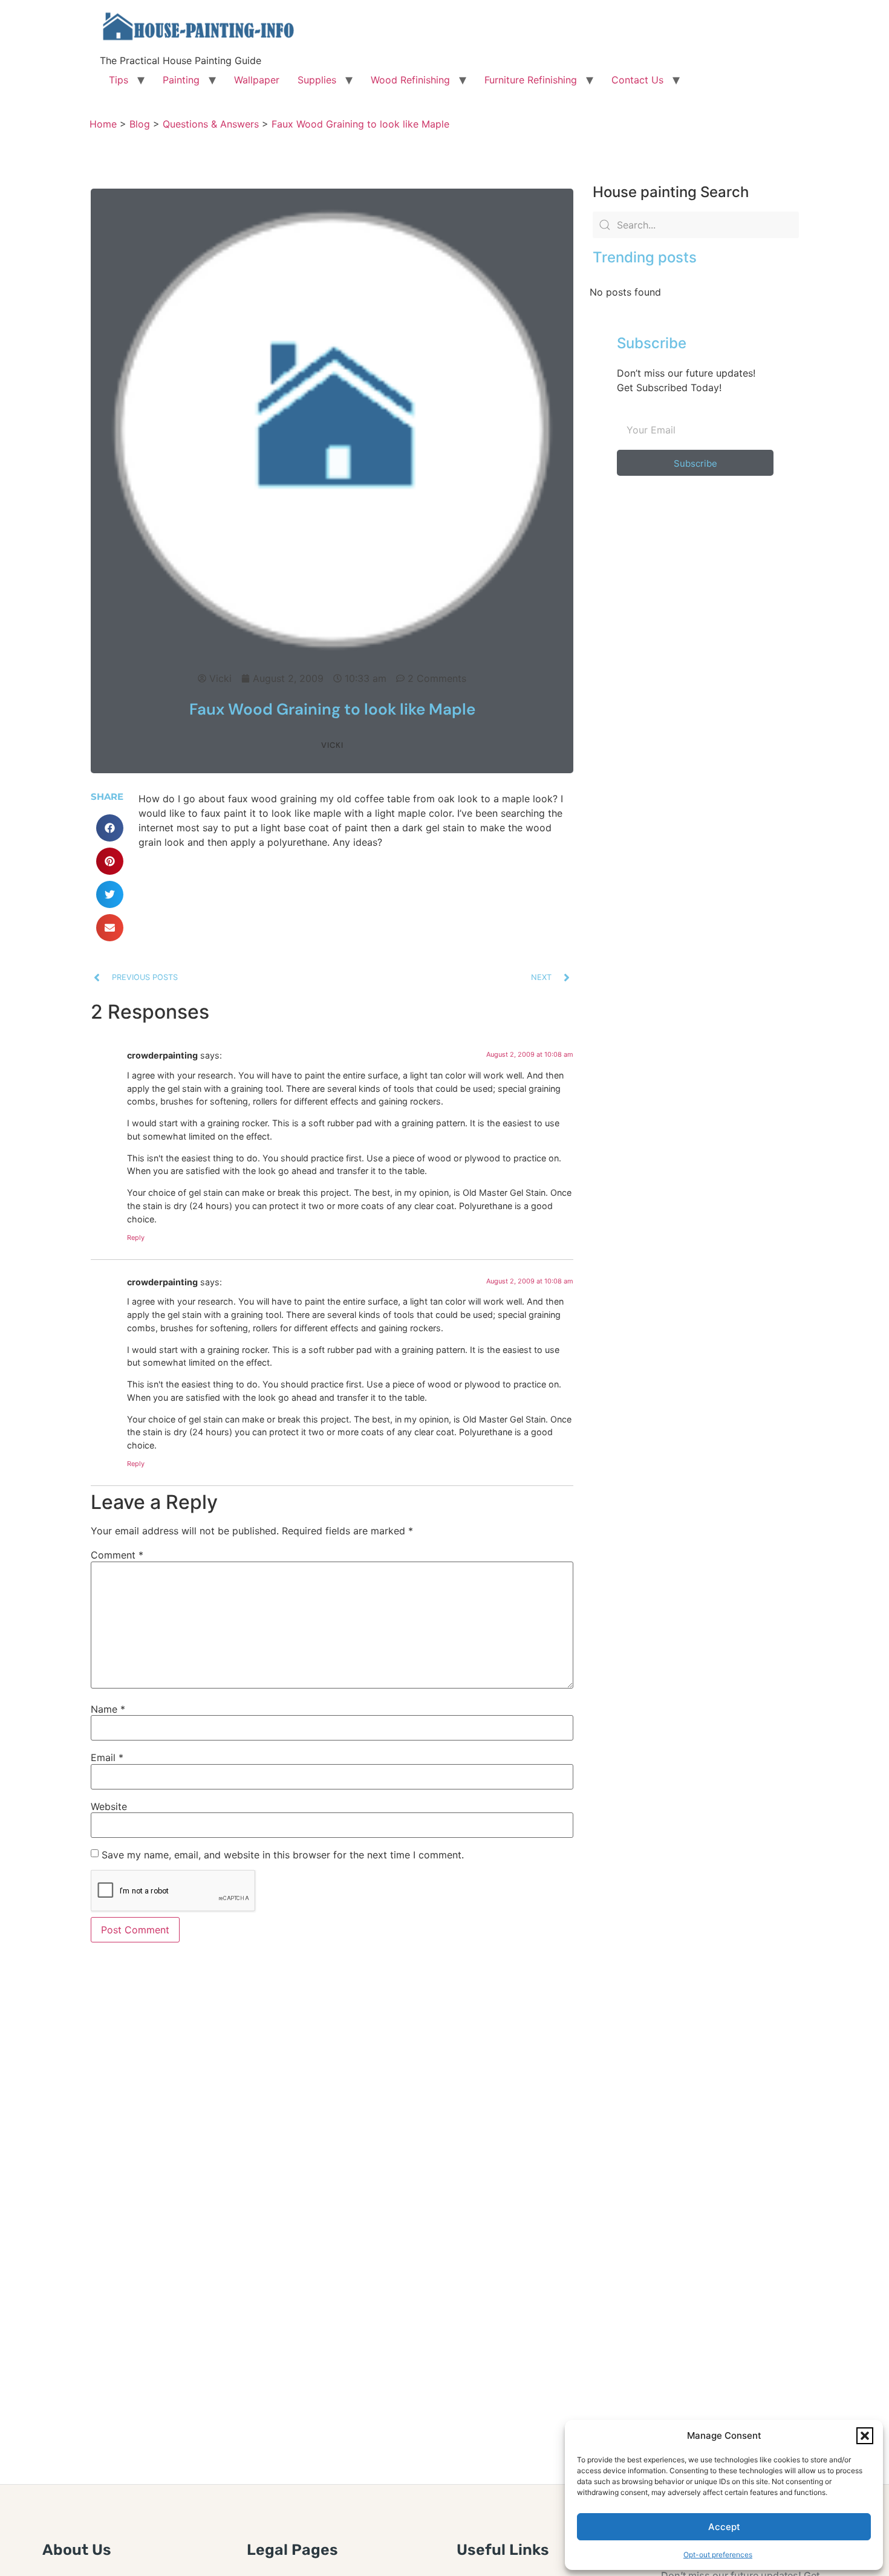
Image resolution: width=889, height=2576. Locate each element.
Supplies (317, 80)
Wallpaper (257, 80)
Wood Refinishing (410, 80)
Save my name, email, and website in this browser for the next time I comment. (283, 1855)
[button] (865, 2436)
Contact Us (637, 80)
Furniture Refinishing (531, 80)
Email (107, 1757)
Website (109, 1806)
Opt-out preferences (718, 2555)
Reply (136, 1238)
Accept (724, 2527)
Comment (117, 1555)
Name (108, 1709)
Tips (119, 80)
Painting (181, 80)
